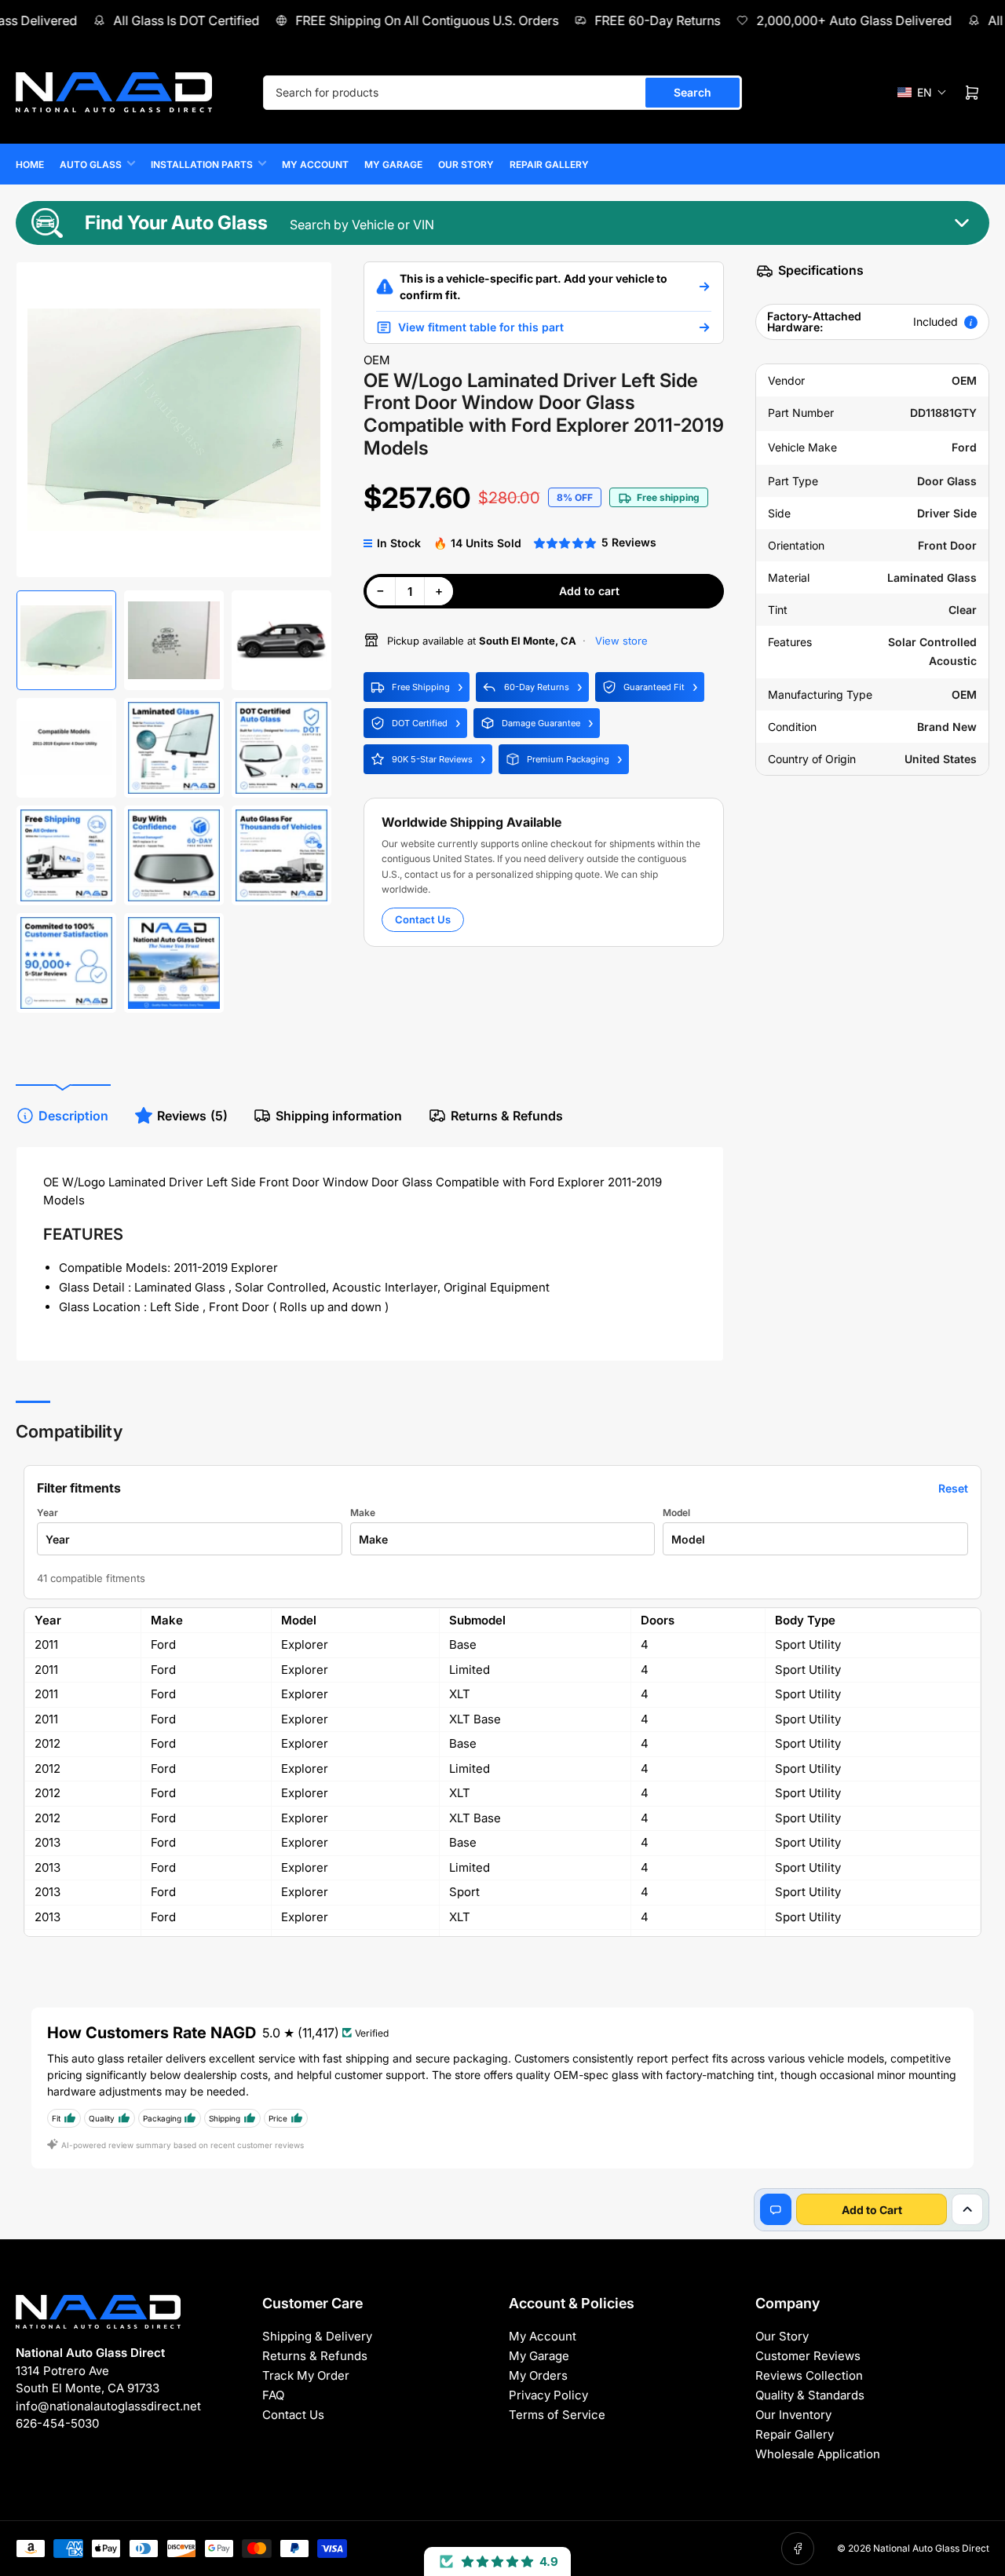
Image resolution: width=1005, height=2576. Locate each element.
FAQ (273, 2395)
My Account (315, 164)
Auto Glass (91, 164)
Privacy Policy (548, 2395)
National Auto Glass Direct (931, 2548)
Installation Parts (202, 164)
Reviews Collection (809, 2375)
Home (30, 164)
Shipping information (339, 1116)
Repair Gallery (549, 164)
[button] (922, 92)
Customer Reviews (808, 2356)
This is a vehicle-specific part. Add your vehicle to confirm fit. (534, 287)
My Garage (393, 164)
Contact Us (423, 919)
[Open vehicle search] (704, 287)
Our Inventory (793, 2415)
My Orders (538, 2375)
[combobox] (502, 93)
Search (693, 92)
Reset (953, 1488)
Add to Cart (872, 2210)
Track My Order (306, 2375)
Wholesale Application (818, 2454)
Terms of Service (557, 2415)
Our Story (466, 164)
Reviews (192, 1116)
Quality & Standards (810, 2395)
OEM (377, 360)
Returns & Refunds (507, 1116)
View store (620, 641)
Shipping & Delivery (317, 2336)
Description (73, 1116)
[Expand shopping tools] (967, 2209)
